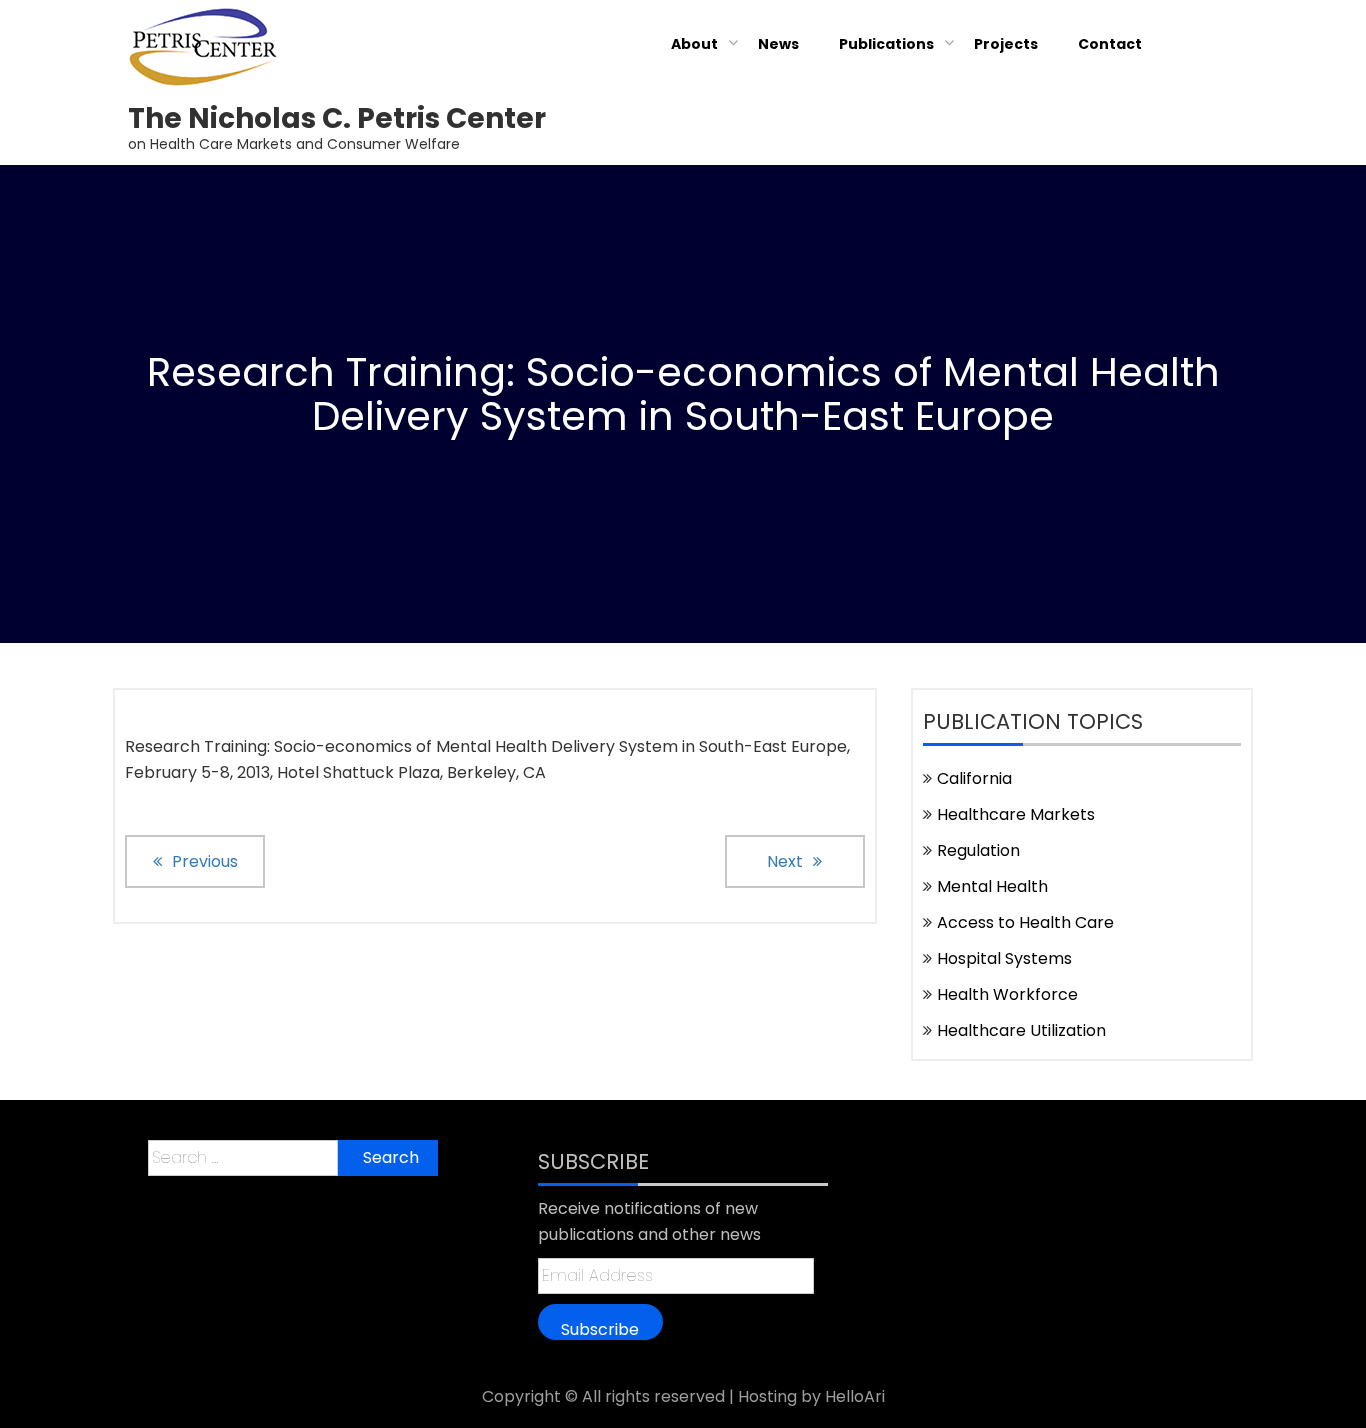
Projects (1006, 44)
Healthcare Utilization (1021, 1030)
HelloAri (855, 1396)
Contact (1110, 44)
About (694, 44)
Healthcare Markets (1016, 814)
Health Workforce (1007, 994)
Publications (886, 44)
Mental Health (992, 886)
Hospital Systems (1004, 958)
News (778, 44)
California (974, 778)
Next (785, 861)
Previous (205, 861)
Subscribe (600, 1329)
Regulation (978, 850)
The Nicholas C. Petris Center (337, 118)
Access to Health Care (1025, 922)
